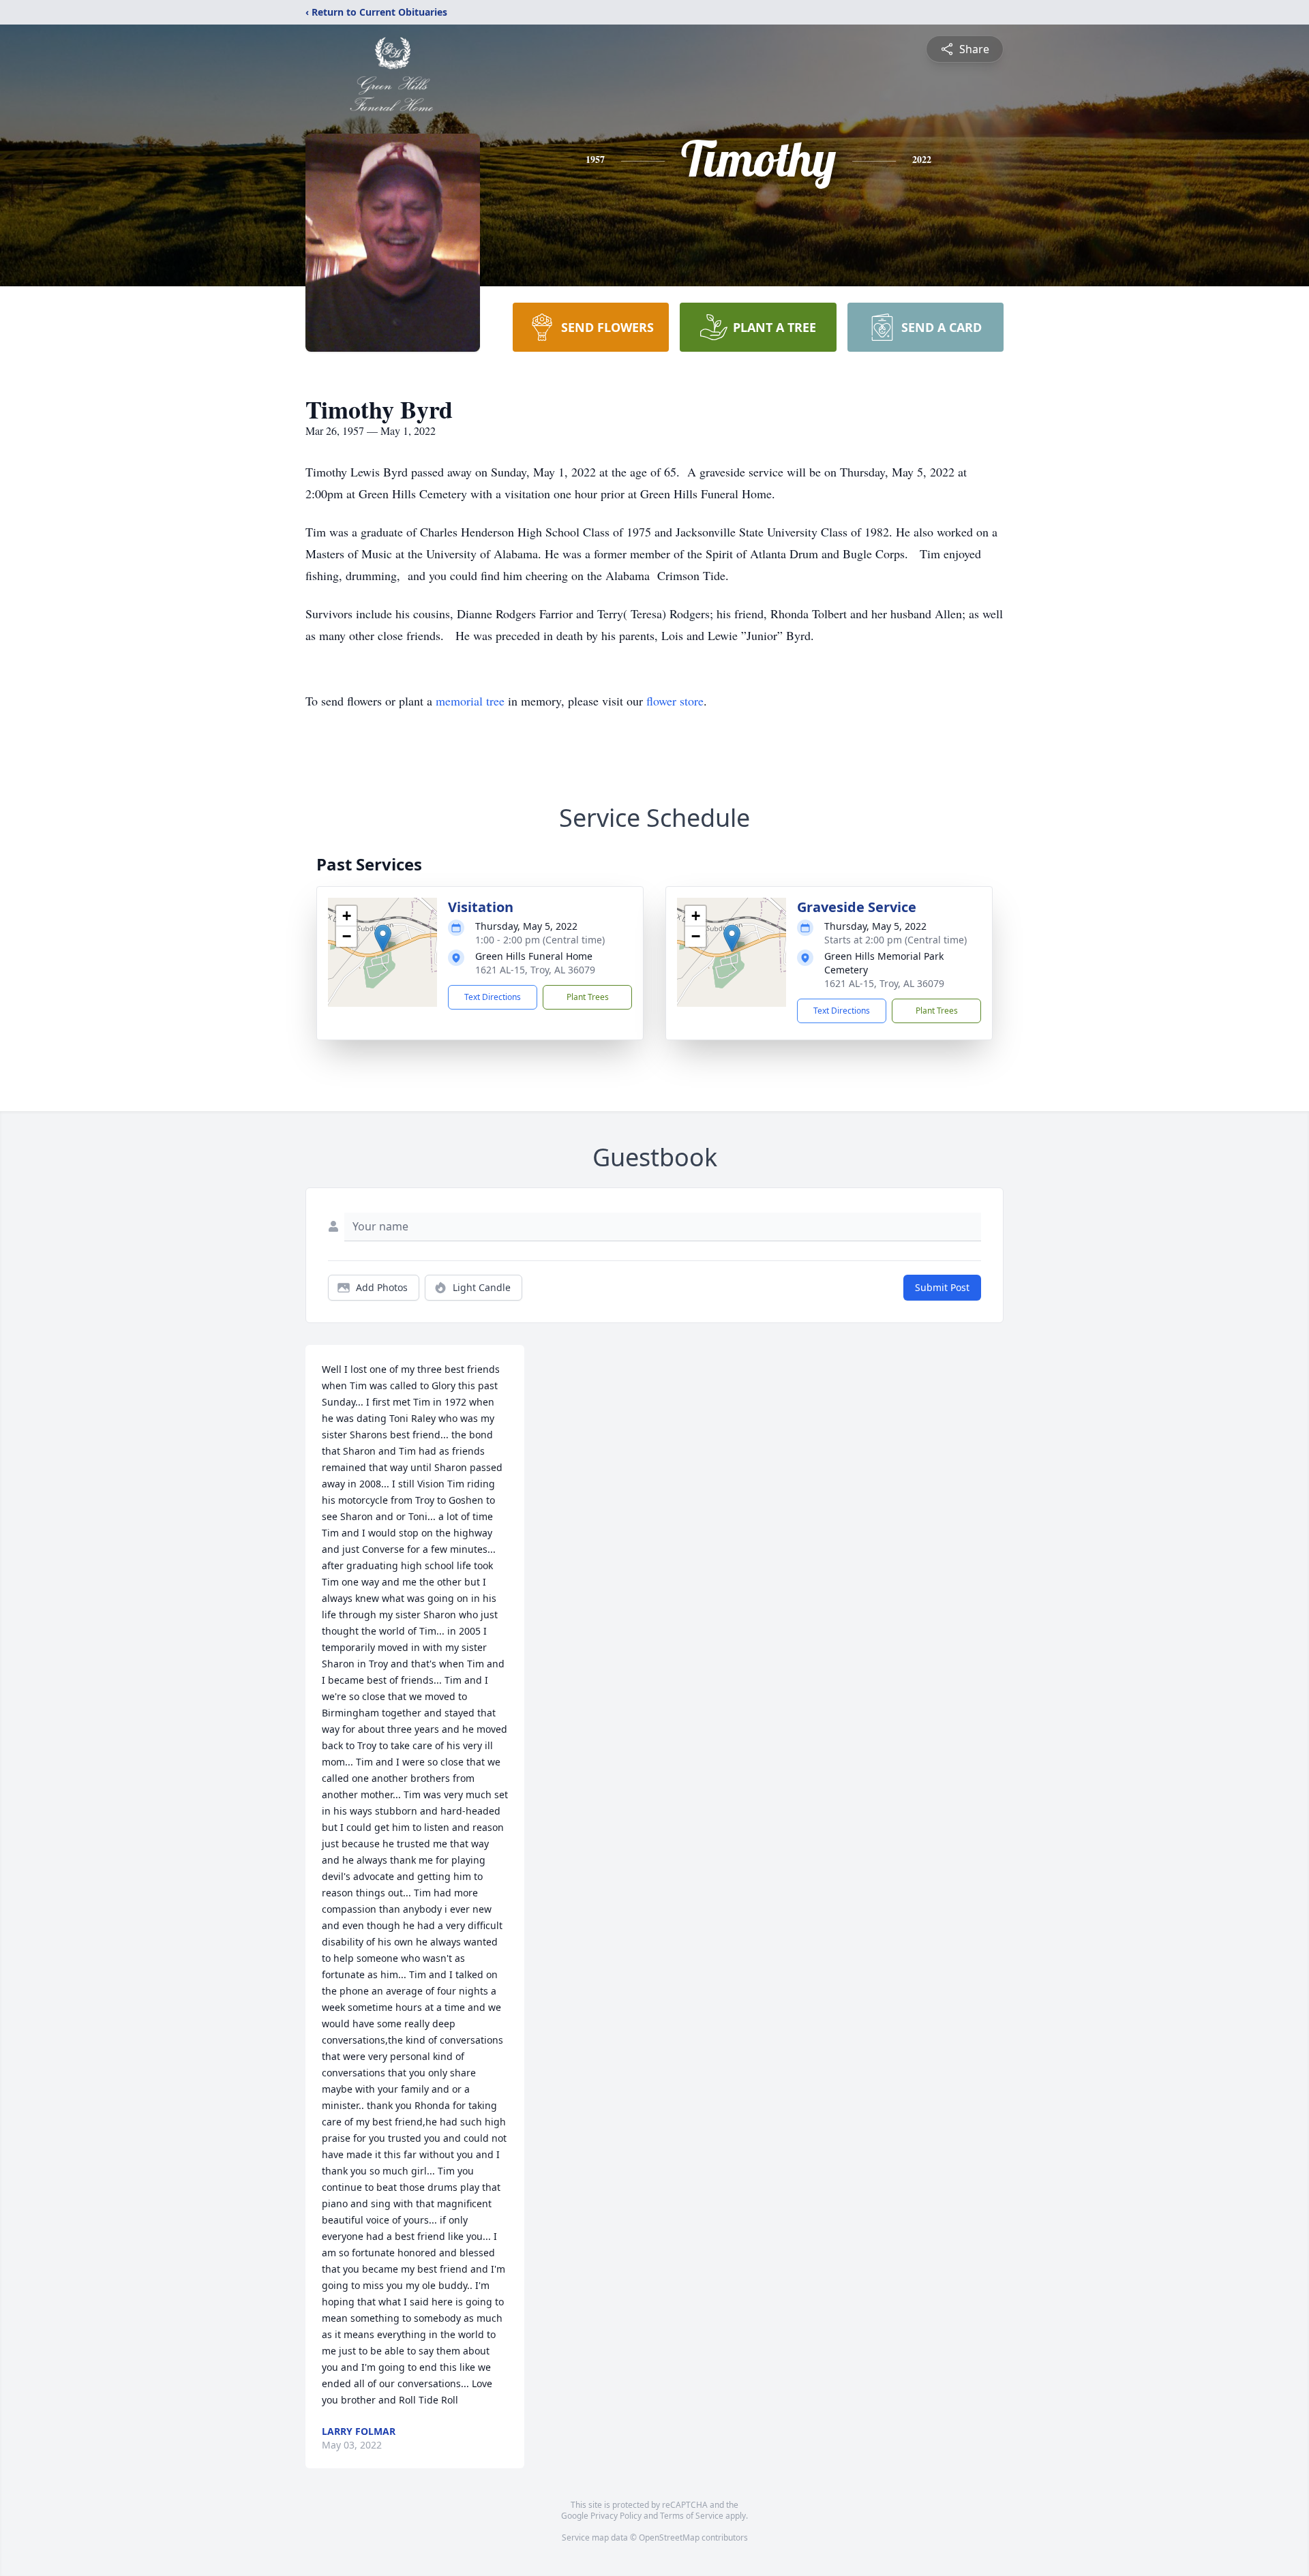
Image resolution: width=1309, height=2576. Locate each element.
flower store (675, 701)
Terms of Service (692, 2516)
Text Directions (493, 997)
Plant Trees (588, 997)
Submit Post (942, 1287)
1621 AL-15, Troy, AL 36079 (535, 970)
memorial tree (470, 701)
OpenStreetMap (669, 2537)
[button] (383, 938)
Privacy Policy (616, 2516)
